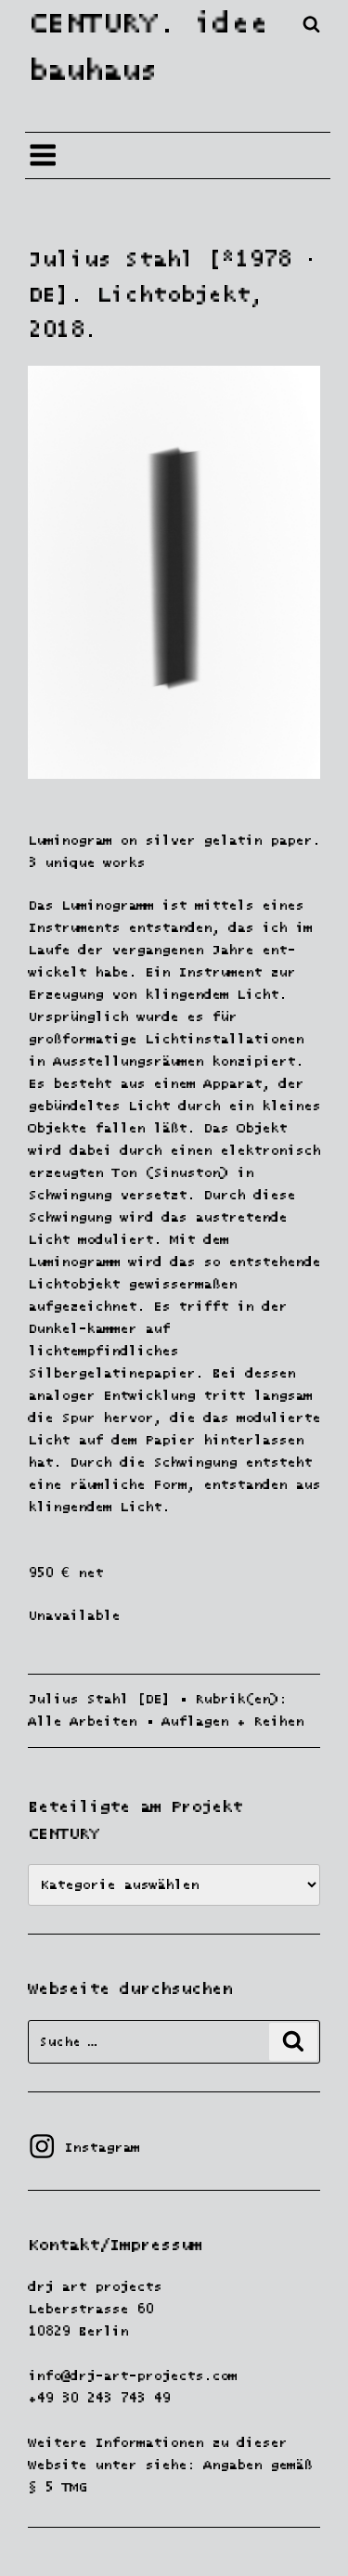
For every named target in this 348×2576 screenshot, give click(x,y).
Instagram (84, 2148)
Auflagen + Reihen (232, 1722)
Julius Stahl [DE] (99, 1699)
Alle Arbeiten (82, 1722)
